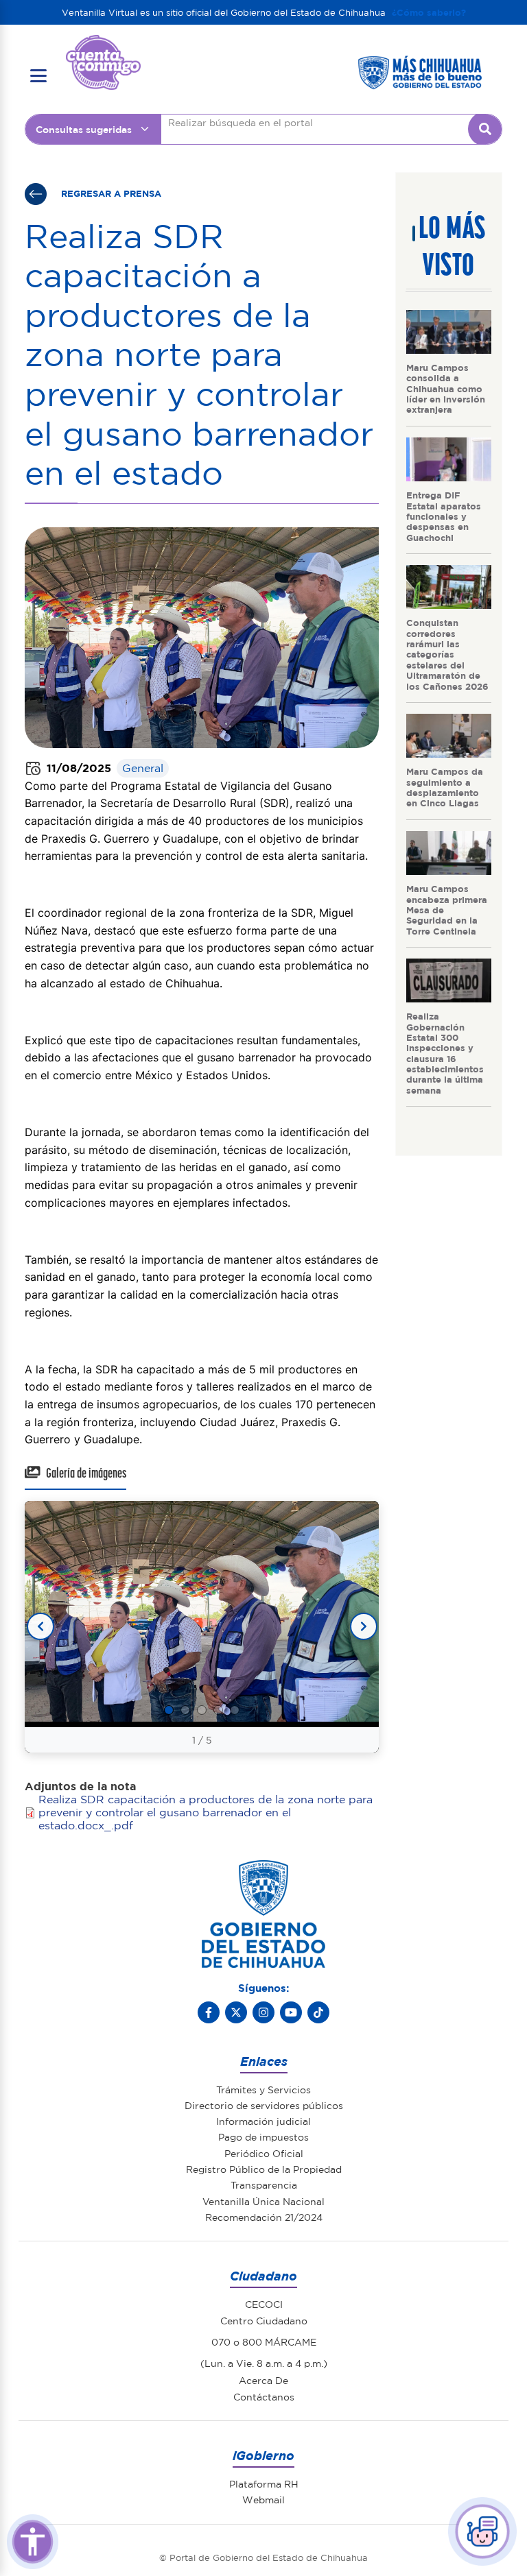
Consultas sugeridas (84, 129)
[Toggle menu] (38, 76)
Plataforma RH (264, 2483)
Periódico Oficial (264, 2153)
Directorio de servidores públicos (264, 2105)
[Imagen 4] (218, 1710)
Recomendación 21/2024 (264, 2217)
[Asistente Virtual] (482, 2531)
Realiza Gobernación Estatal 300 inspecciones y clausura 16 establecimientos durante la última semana (445, 1052)
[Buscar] (485, 129)
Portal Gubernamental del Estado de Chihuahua (103, 45)
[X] (236, 2012)
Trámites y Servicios (263, 2089)
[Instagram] (263, 2012)
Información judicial (263, 2121)
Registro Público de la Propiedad (264, 2169)
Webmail (263, 2499)
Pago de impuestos (263, 2136)
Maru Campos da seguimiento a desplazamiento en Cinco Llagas (445, 787)
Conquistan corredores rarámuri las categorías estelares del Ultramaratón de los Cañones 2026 (447, 654)
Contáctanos (264, 2396)
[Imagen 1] (169, 1710)
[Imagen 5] (235, 1710)
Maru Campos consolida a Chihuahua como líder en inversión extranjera (446, 388)
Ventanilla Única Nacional (263, 2201)
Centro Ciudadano (264, 2320)
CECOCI (264, 2304)
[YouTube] (291, 2012)
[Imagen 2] (185, 1710)
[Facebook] (209, 2012)
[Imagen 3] (202, 1710)
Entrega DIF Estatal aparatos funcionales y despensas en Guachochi (444, 516)
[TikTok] (318, 2012)
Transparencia (264, 2184)
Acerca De (263, 2380)
